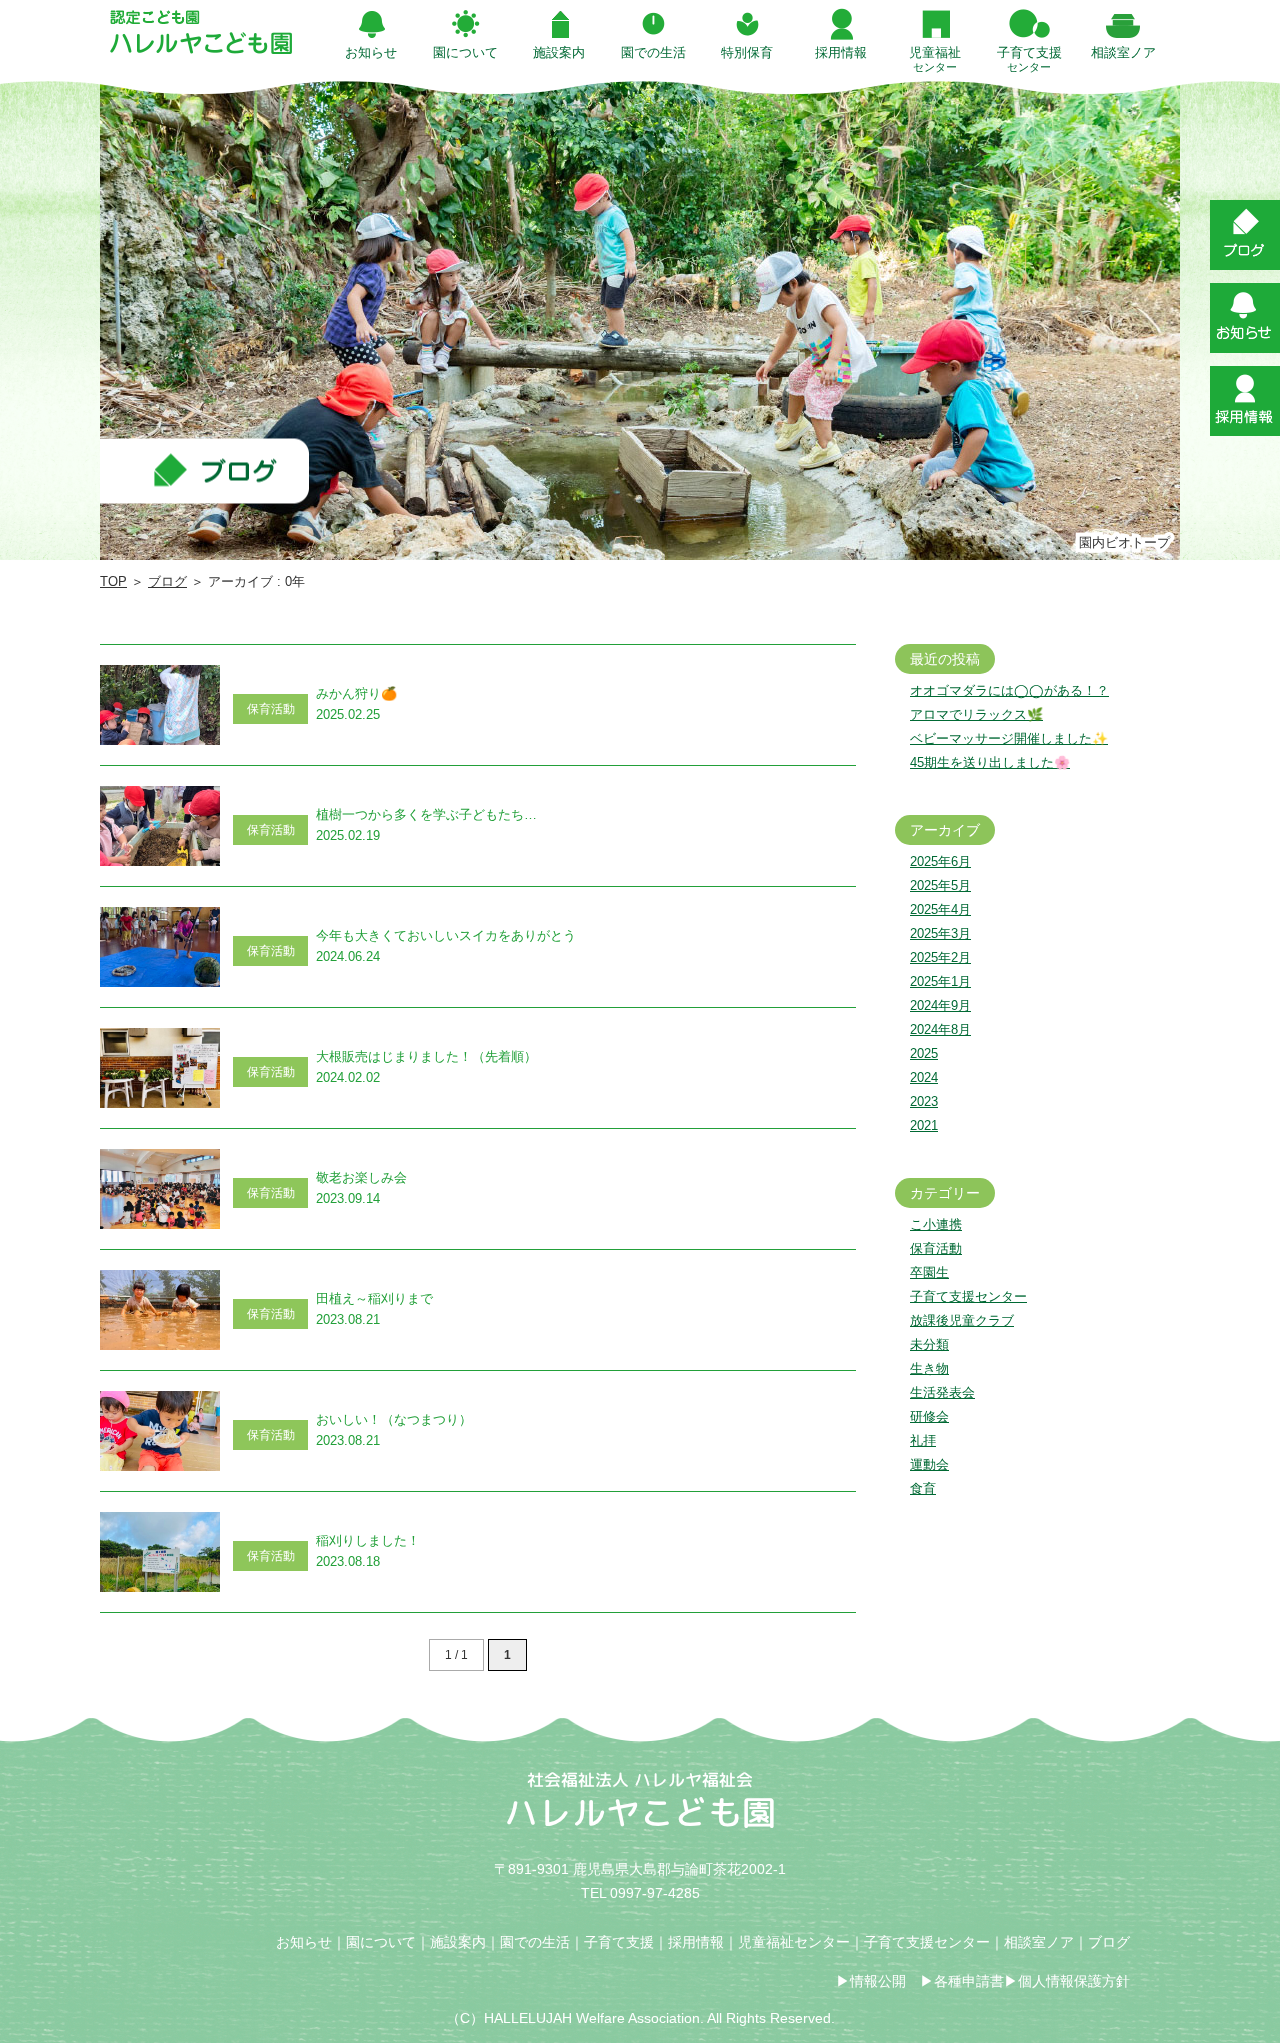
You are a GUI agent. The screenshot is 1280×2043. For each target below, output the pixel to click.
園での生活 (535, 1942)
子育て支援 (619, 1942)
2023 (924, 1101)
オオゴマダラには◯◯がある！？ (1009, 690)
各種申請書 (969, 1981)
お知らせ (304, 1942)
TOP (113, 581)
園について (381, 1942)
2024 (924, 1077)
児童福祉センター (794, 1942)
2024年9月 (940, 1005)
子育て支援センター (968, 1296)
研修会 (929, 1416)
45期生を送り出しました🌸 (990, 762)
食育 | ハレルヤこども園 (201, 32)
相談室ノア (1039, 1942)
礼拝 (923, 1440)
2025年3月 (940, 933)
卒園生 (929, 1272)
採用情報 (696, 1942)
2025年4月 (940, 909)
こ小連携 (936, 1224)
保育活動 (936, 1248)
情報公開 (878, 1981)
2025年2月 (940, 957)
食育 (923, 1488)
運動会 (929, 1464)
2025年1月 (940, 981)
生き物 (929, 1368)
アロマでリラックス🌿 (976, 714)
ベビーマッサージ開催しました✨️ (1009, 738)
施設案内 (458, 1942)
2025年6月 (940, 861)
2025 (924, 1053)
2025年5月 (940, 885)
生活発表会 (942, 1392)
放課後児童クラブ (962, 1320)
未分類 (929, 1344)
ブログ (167, 581)
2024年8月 (940, 1029)
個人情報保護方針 (1074, 1981)
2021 (924, 1125)
